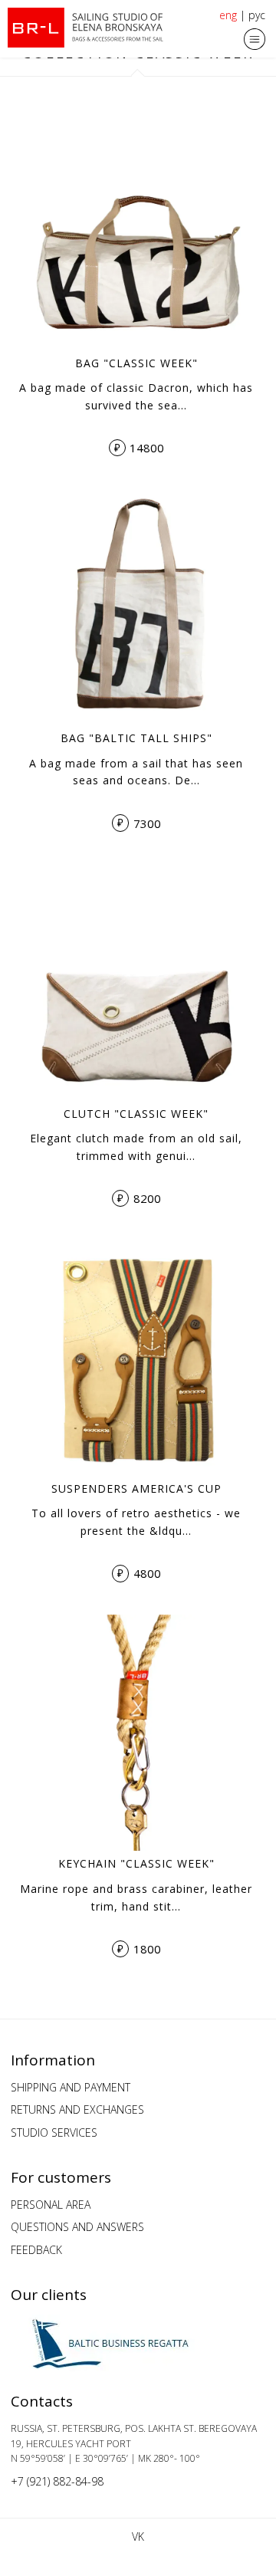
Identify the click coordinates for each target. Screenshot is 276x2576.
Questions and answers (77, 2227)
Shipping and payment (71, 2087)
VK (138, 2537)
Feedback (36, 2250)
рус (257, 15)
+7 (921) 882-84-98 (57, 2481)
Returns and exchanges (77, 2109)
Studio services (54, 2132)
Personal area (51, 2205)
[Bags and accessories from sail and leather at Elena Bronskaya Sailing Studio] (88, 28)
